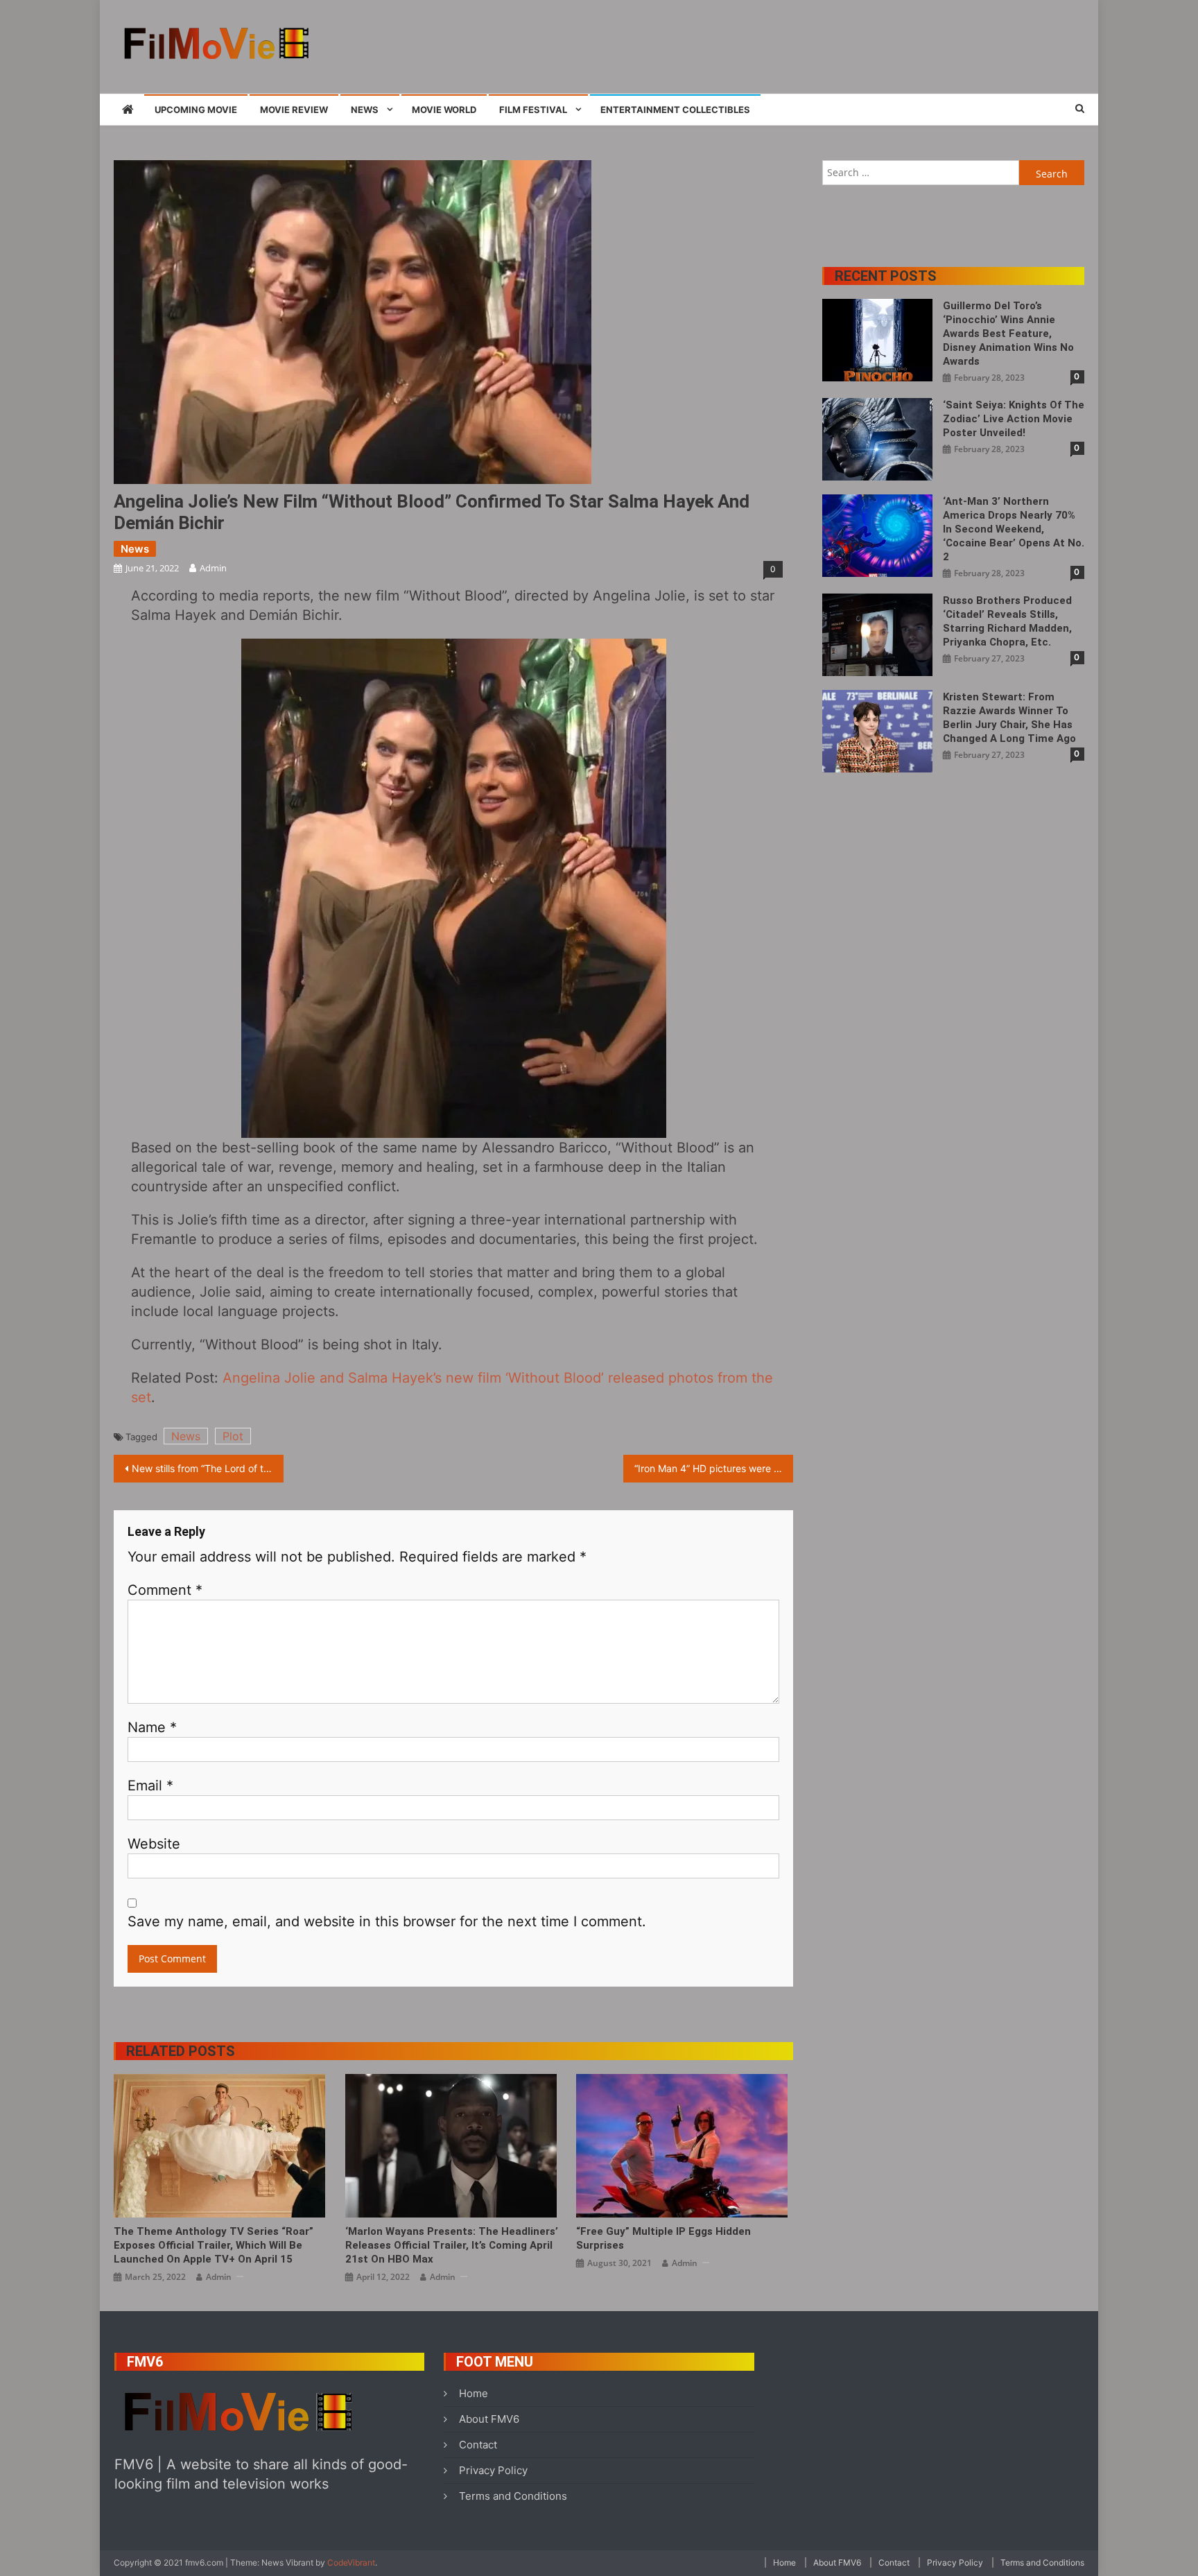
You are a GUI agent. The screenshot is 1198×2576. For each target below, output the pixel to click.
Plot (233, 1436)
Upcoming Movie (196, 110)
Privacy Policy (493, 2470)
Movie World (444, 110)
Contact (478, 2445)
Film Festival (533, 110)
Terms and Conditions (513, 2496)
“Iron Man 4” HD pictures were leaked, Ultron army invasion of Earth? (714, 1468)
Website (154, 1844)
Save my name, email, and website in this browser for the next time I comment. (387, 1921)
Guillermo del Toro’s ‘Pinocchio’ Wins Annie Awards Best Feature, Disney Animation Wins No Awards (1008, 334)
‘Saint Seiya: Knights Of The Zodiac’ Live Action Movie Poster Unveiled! (1014, 419)
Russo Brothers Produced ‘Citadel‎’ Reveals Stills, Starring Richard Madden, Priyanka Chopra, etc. (1007, 621)
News (365, 110)
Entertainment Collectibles (675, 110)
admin (213, 568)
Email (150, 1786)
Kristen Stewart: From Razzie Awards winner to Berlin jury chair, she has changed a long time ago (1009, 718)
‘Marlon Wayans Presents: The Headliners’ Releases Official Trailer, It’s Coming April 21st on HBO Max (452, 2245)
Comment (165, 1590)
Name (152, 1727)
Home (474, 2393)
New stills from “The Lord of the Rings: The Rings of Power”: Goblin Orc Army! (208, 1468)
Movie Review (294, 110)
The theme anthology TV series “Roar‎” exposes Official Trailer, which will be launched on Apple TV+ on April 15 (214, 2245)
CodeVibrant (351, 2562)
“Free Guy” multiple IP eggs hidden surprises (663, 2238)
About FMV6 (489, 2419)
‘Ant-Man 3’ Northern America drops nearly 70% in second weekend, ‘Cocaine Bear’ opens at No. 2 (1014, 529)
